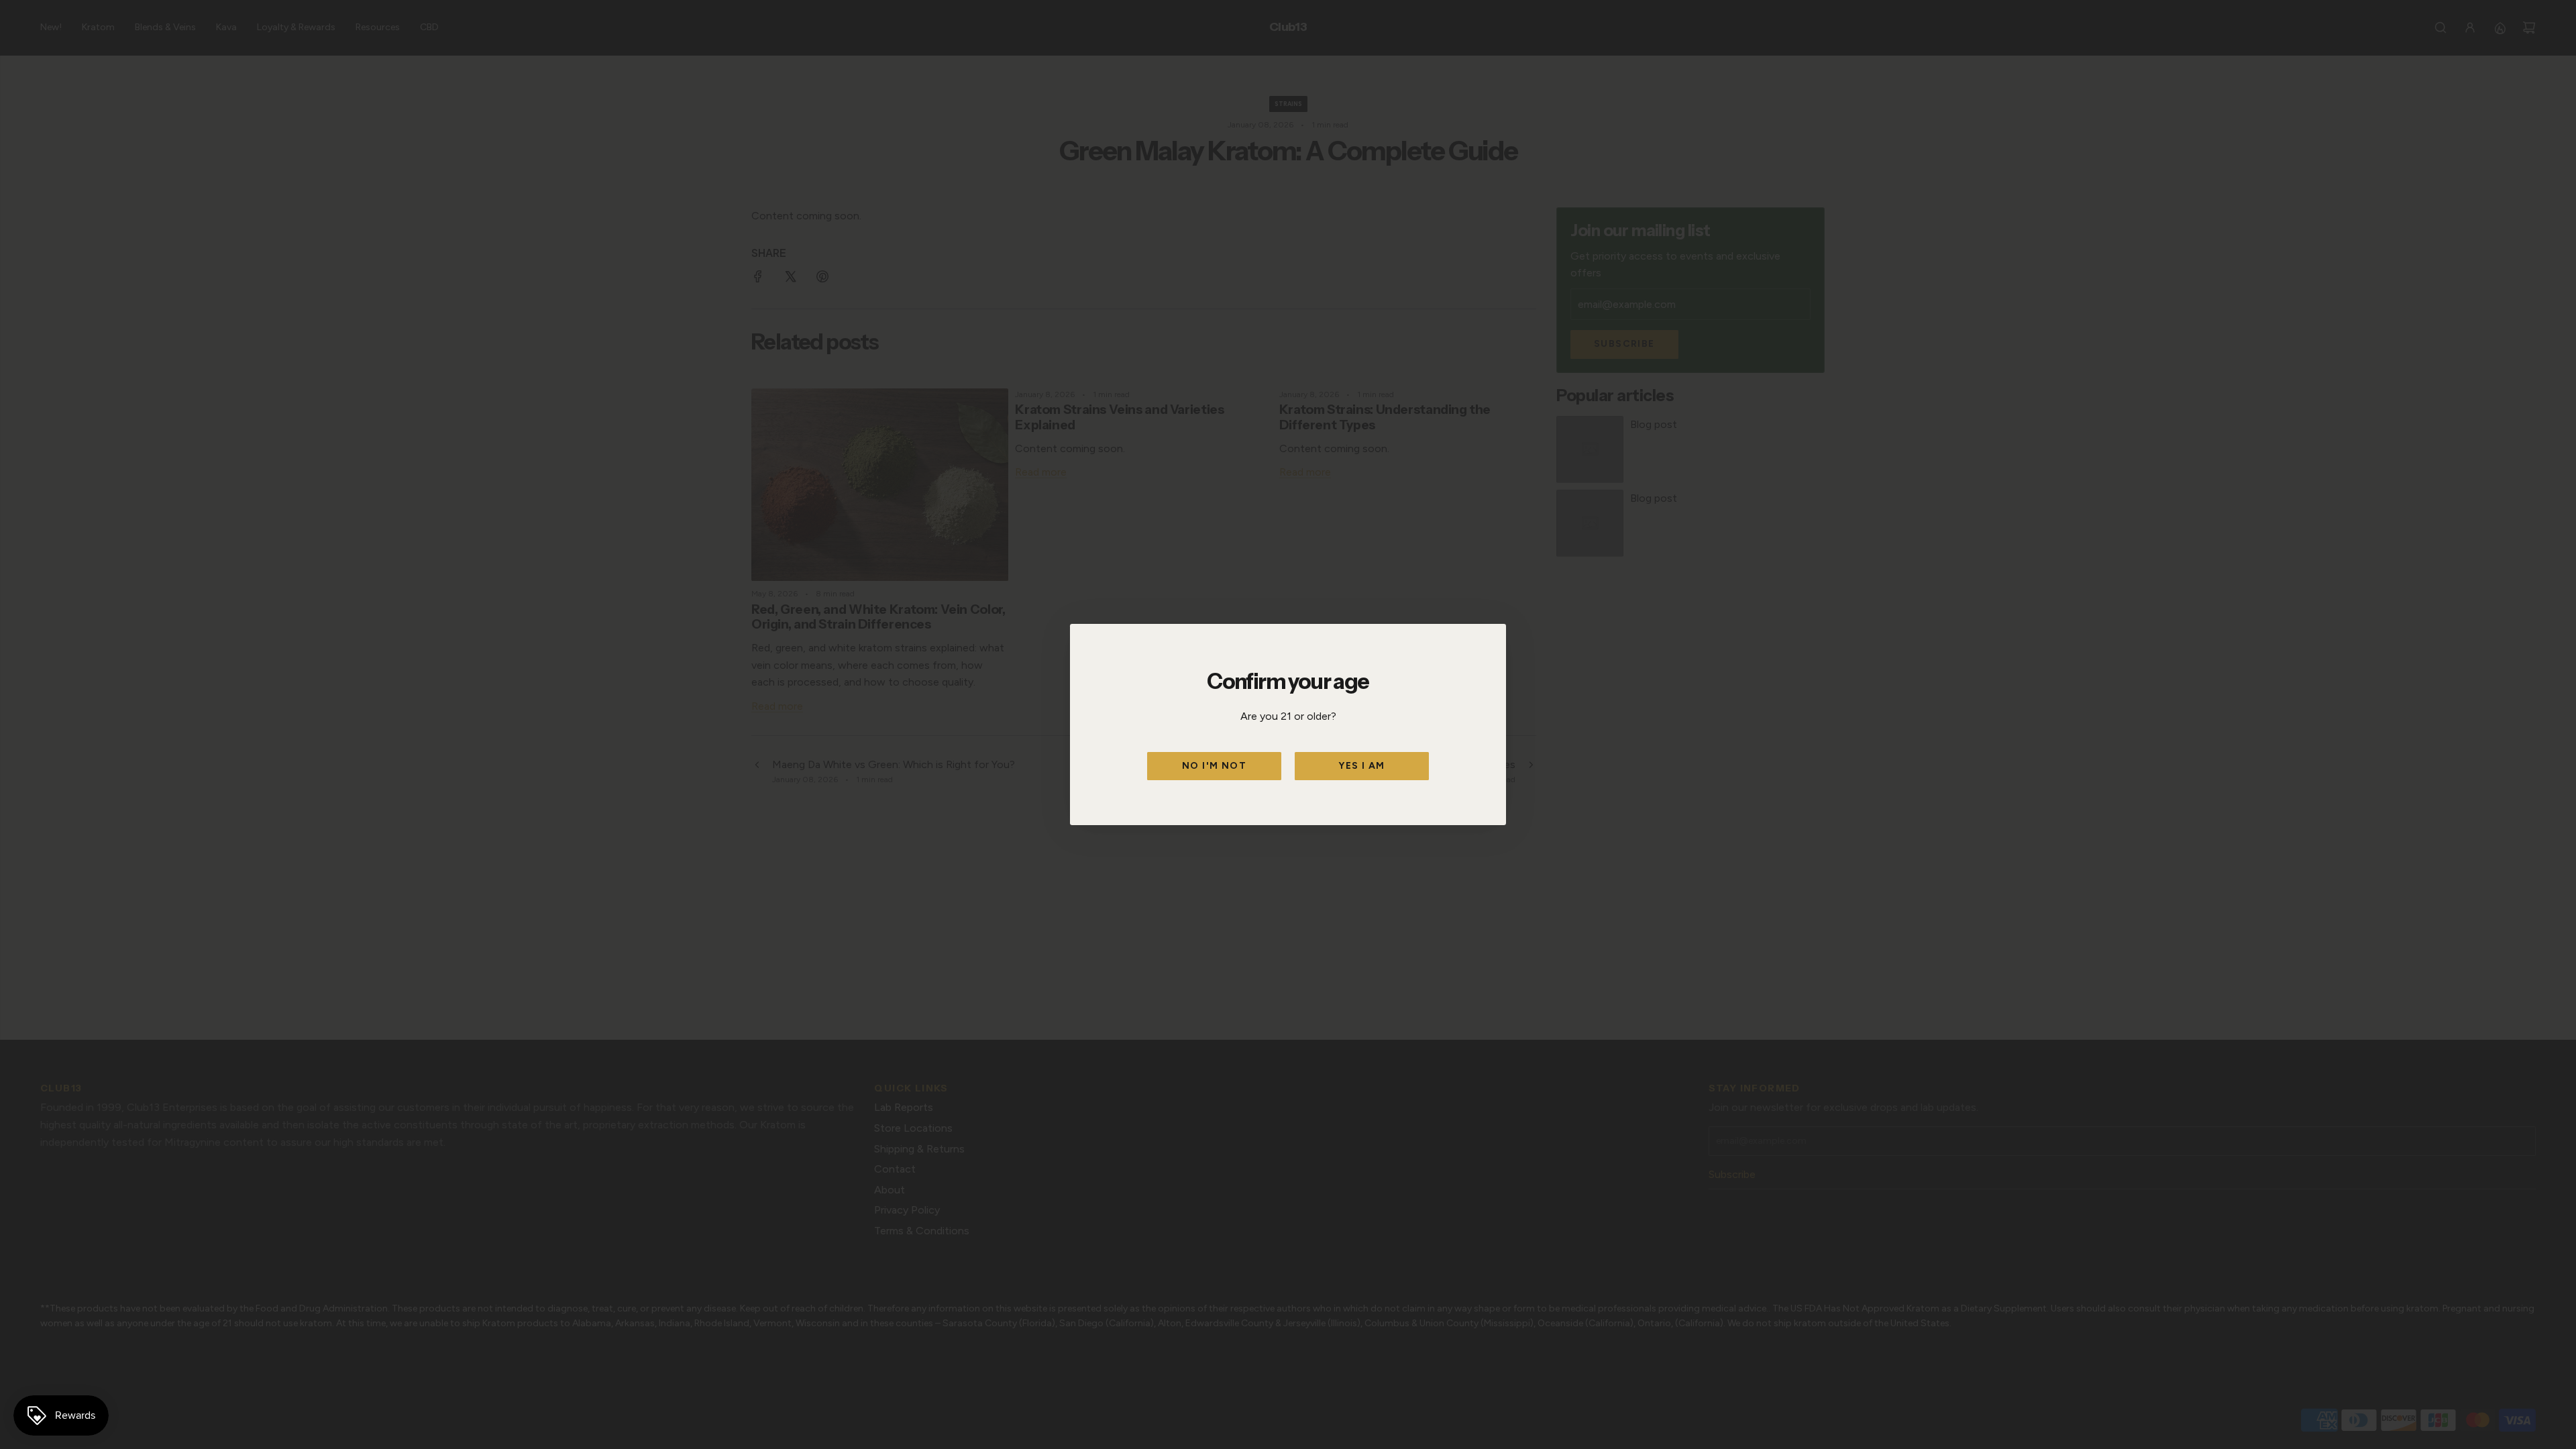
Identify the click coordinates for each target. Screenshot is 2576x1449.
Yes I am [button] (1361, 766)
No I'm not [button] (1214, 766)
